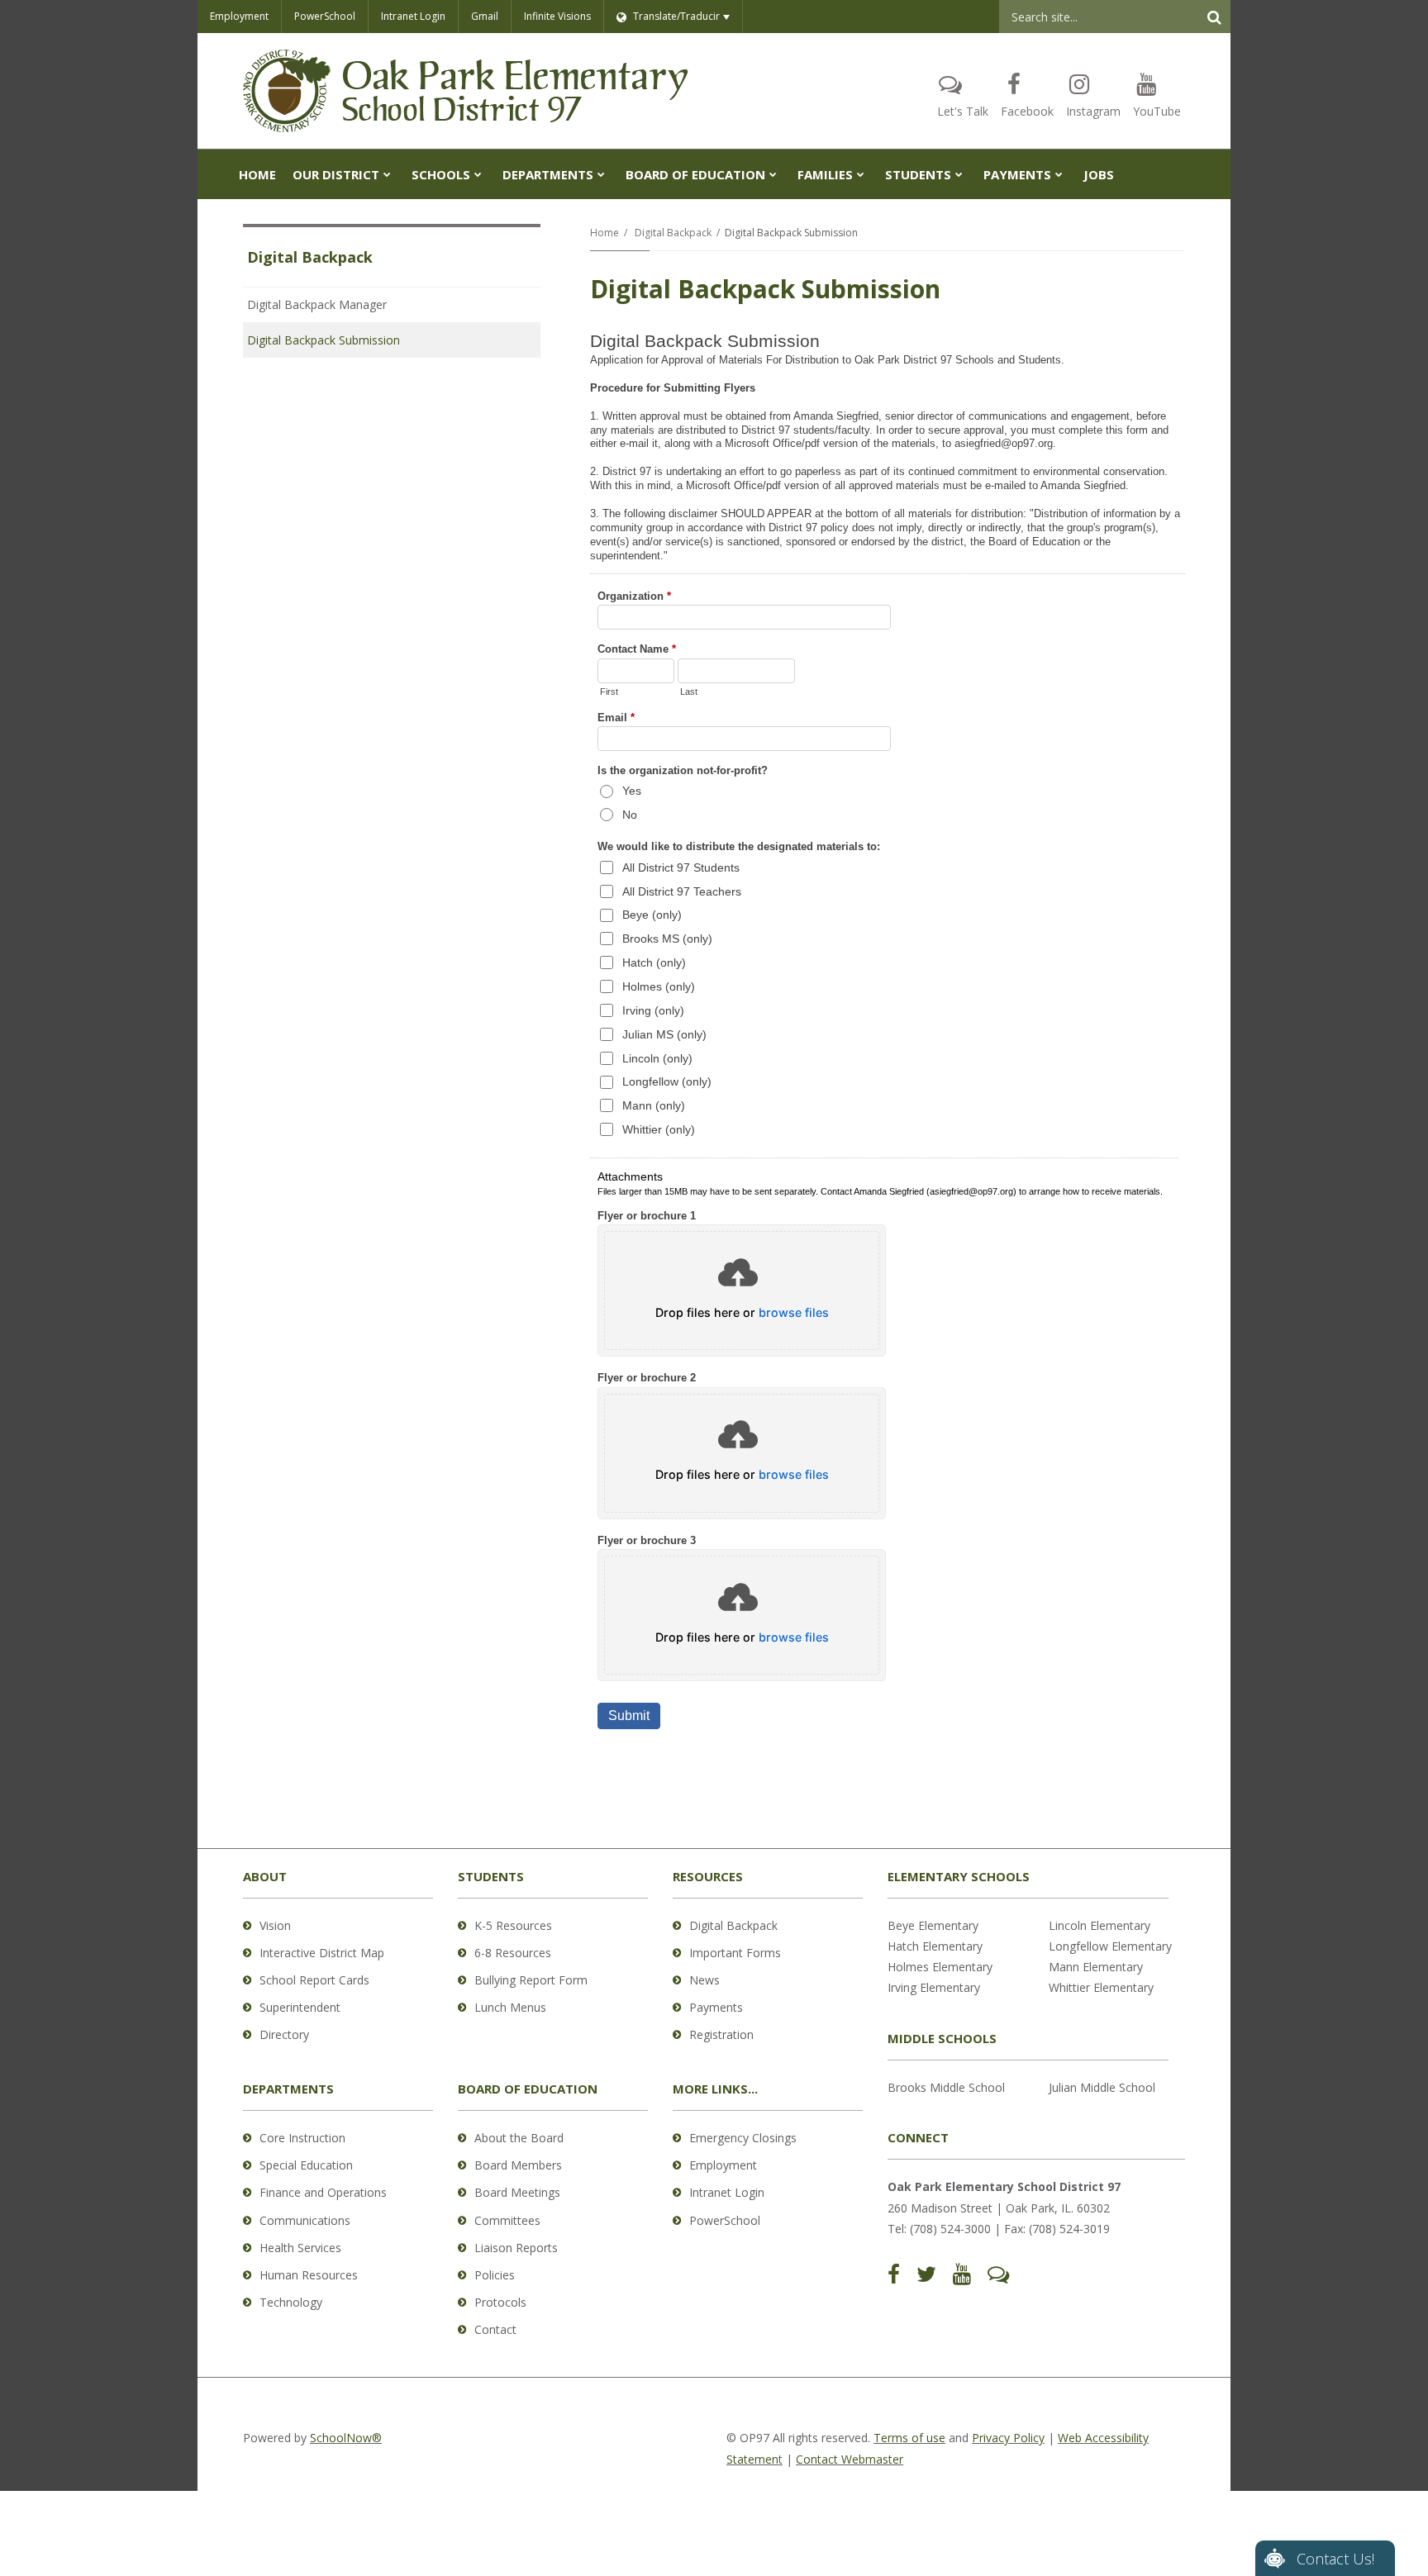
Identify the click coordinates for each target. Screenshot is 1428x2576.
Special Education (306, 2165)
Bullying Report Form (531, 1980)
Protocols (500, 2302)
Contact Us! (1335, 2559)
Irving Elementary (934, 1987)
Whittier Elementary (1101, 1987)
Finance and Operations (323, 2192)
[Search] (1214, 17)
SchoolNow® (346, 2438)
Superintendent (300, 2007)
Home (605, 233)
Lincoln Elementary (1100, 1925)
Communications (305, 2220)
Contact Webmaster (850, 2459)
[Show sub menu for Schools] (478, 174)
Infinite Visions (557, 16)
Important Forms (735, 1953)
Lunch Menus (510, 2007)
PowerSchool (325, 16)
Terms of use (909, 2438)
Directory (284, 2034)
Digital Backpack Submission (324, 340)
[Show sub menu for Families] (861, 174)
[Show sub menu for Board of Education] (773, 174)
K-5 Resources (513, 1925)
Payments (716, 2007)
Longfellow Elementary (1110, 1946)
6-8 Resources (513, 1953)
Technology (291, 2302)
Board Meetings (517, 2192)
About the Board (519, 2138)
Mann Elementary (1096, 1967)
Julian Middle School (1102, 2087)
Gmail (485, 16)
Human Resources (309, 2275)
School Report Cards (314, 1980)
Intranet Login (413, 16)
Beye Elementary (933, 1925)
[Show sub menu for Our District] (387, 174)
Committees (507, 2220)
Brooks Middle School (946, 2087)
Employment (239, 16)
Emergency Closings (743, 2138)
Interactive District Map (322, 1953)
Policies (495, 2275)
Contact (495, 2329)
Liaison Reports (516, 2248)
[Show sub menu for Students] (959, 174)
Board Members (518, 2165)
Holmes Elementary (940, 1967)
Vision (275, 1925)
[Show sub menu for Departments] (601, 174)
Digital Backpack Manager (317, 304)
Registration (721, 2034)
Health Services (300, 2248)
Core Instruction (302, 2138)
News (704, 1980)
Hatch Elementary (935, 1946)
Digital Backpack (673, 233)
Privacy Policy (1008, 2438)
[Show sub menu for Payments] (1059, 174)
